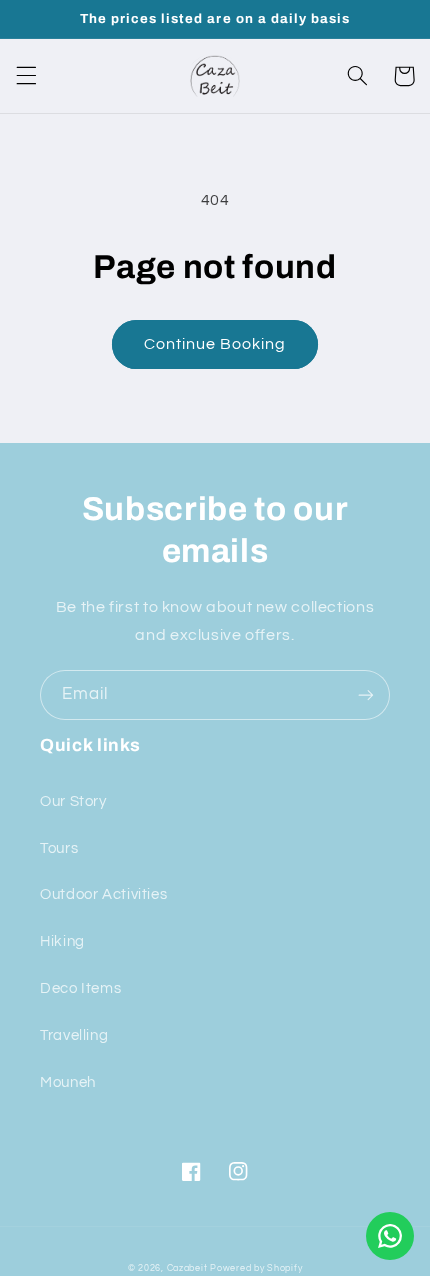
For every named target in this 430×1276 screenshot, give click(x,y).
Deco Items (80, 988)
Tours (59, 848)
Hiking (62, 941)
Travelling (74, 1035)
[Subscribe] (366, 694)
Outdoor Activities (103, 894)
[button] (26, 76)
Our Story (73, 801)
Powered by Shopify (256, 1268)
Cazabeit (187, 1268)
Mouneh (68, 1082)
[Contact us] (390, 1236)
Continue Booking (215, 344)
